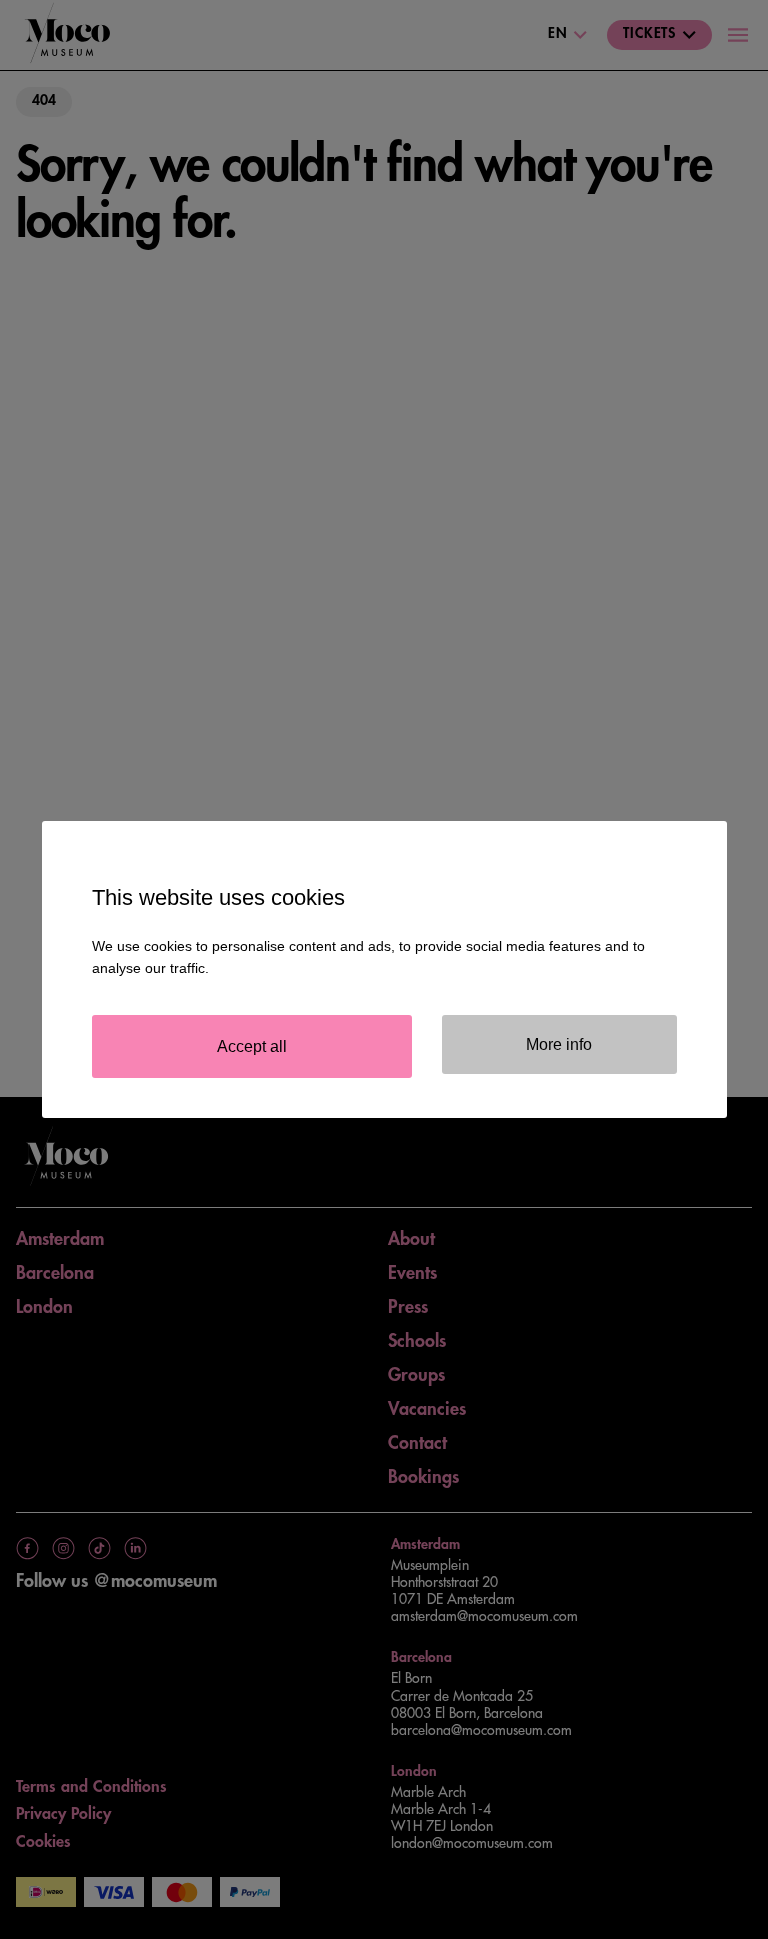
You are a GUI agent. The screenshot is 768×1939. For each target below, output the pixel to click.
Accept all (252, 1046)
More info (559, 1044)
